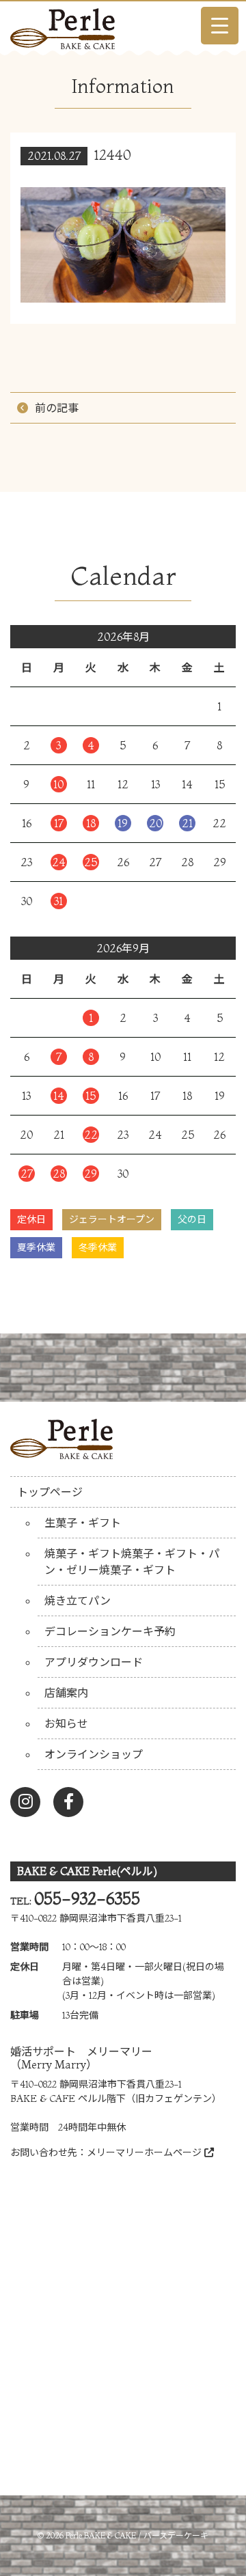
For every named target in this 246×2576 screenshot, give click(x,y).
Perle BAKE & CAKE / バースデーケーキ (137, 2535)
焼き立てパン (78, 1601)
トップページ (50, 1492)
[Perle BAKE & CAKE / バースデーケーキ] (63, 25)
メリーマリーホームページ (146, 2152)
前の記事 (57, 408)
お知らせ (66, 1723)
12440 (113, 155)
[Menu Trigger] (220, 26)
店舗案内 (66, 1693)
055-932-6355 (87, 1899)
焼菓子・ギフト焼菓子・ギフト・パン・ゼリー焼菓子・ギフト (132, 1562)
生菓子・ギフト (83, 1523)
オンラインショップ (94, 1754)
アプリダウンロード (94, 1662)
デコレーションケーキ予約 (110, 1631)
